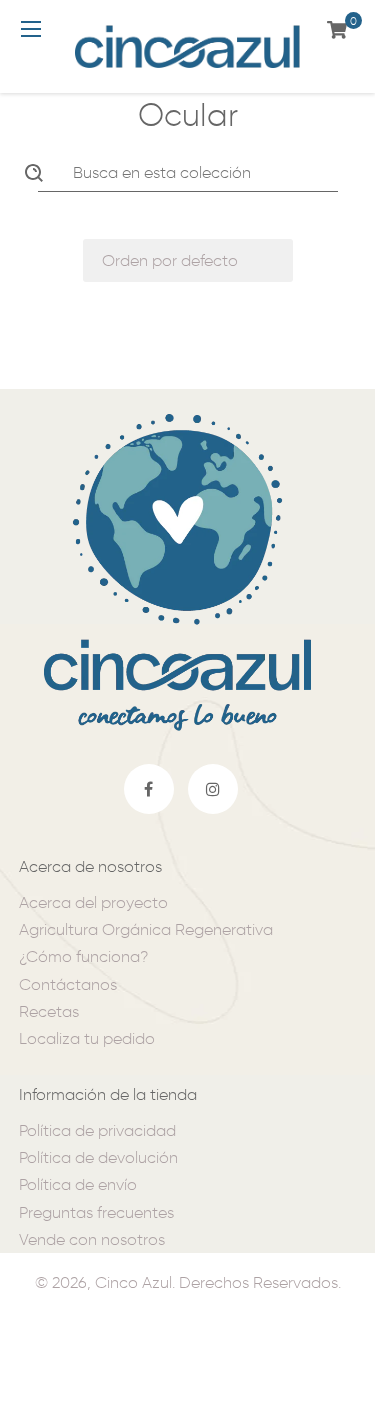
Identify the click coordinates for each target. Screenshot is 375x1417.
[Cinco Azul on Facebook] (149, 789)
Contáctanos (68, 984)
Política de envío (78, 1184)
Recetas (49, 1011)
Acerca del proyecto (93, 902)
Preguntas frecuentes (96, 1212)
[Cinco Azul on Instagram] (213, 789)
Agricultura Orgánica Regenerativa (146, 929)
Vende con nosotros (92, 1239)
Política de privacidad (97, 1130)
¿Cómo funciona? (83, 956)
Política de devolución (98, 1157)
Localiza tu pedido (87, 1038)
